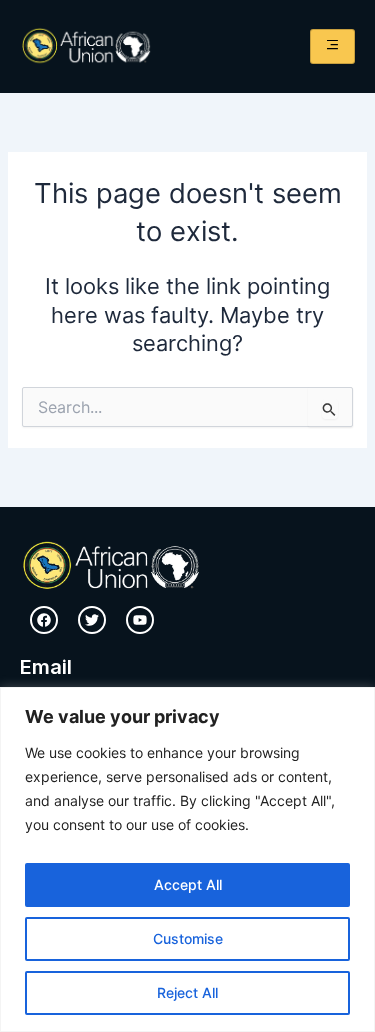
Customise (188, 938)
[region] (187, 859)
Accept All (188, 884)
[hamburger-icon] (332, 46)
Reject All (187, 992)
